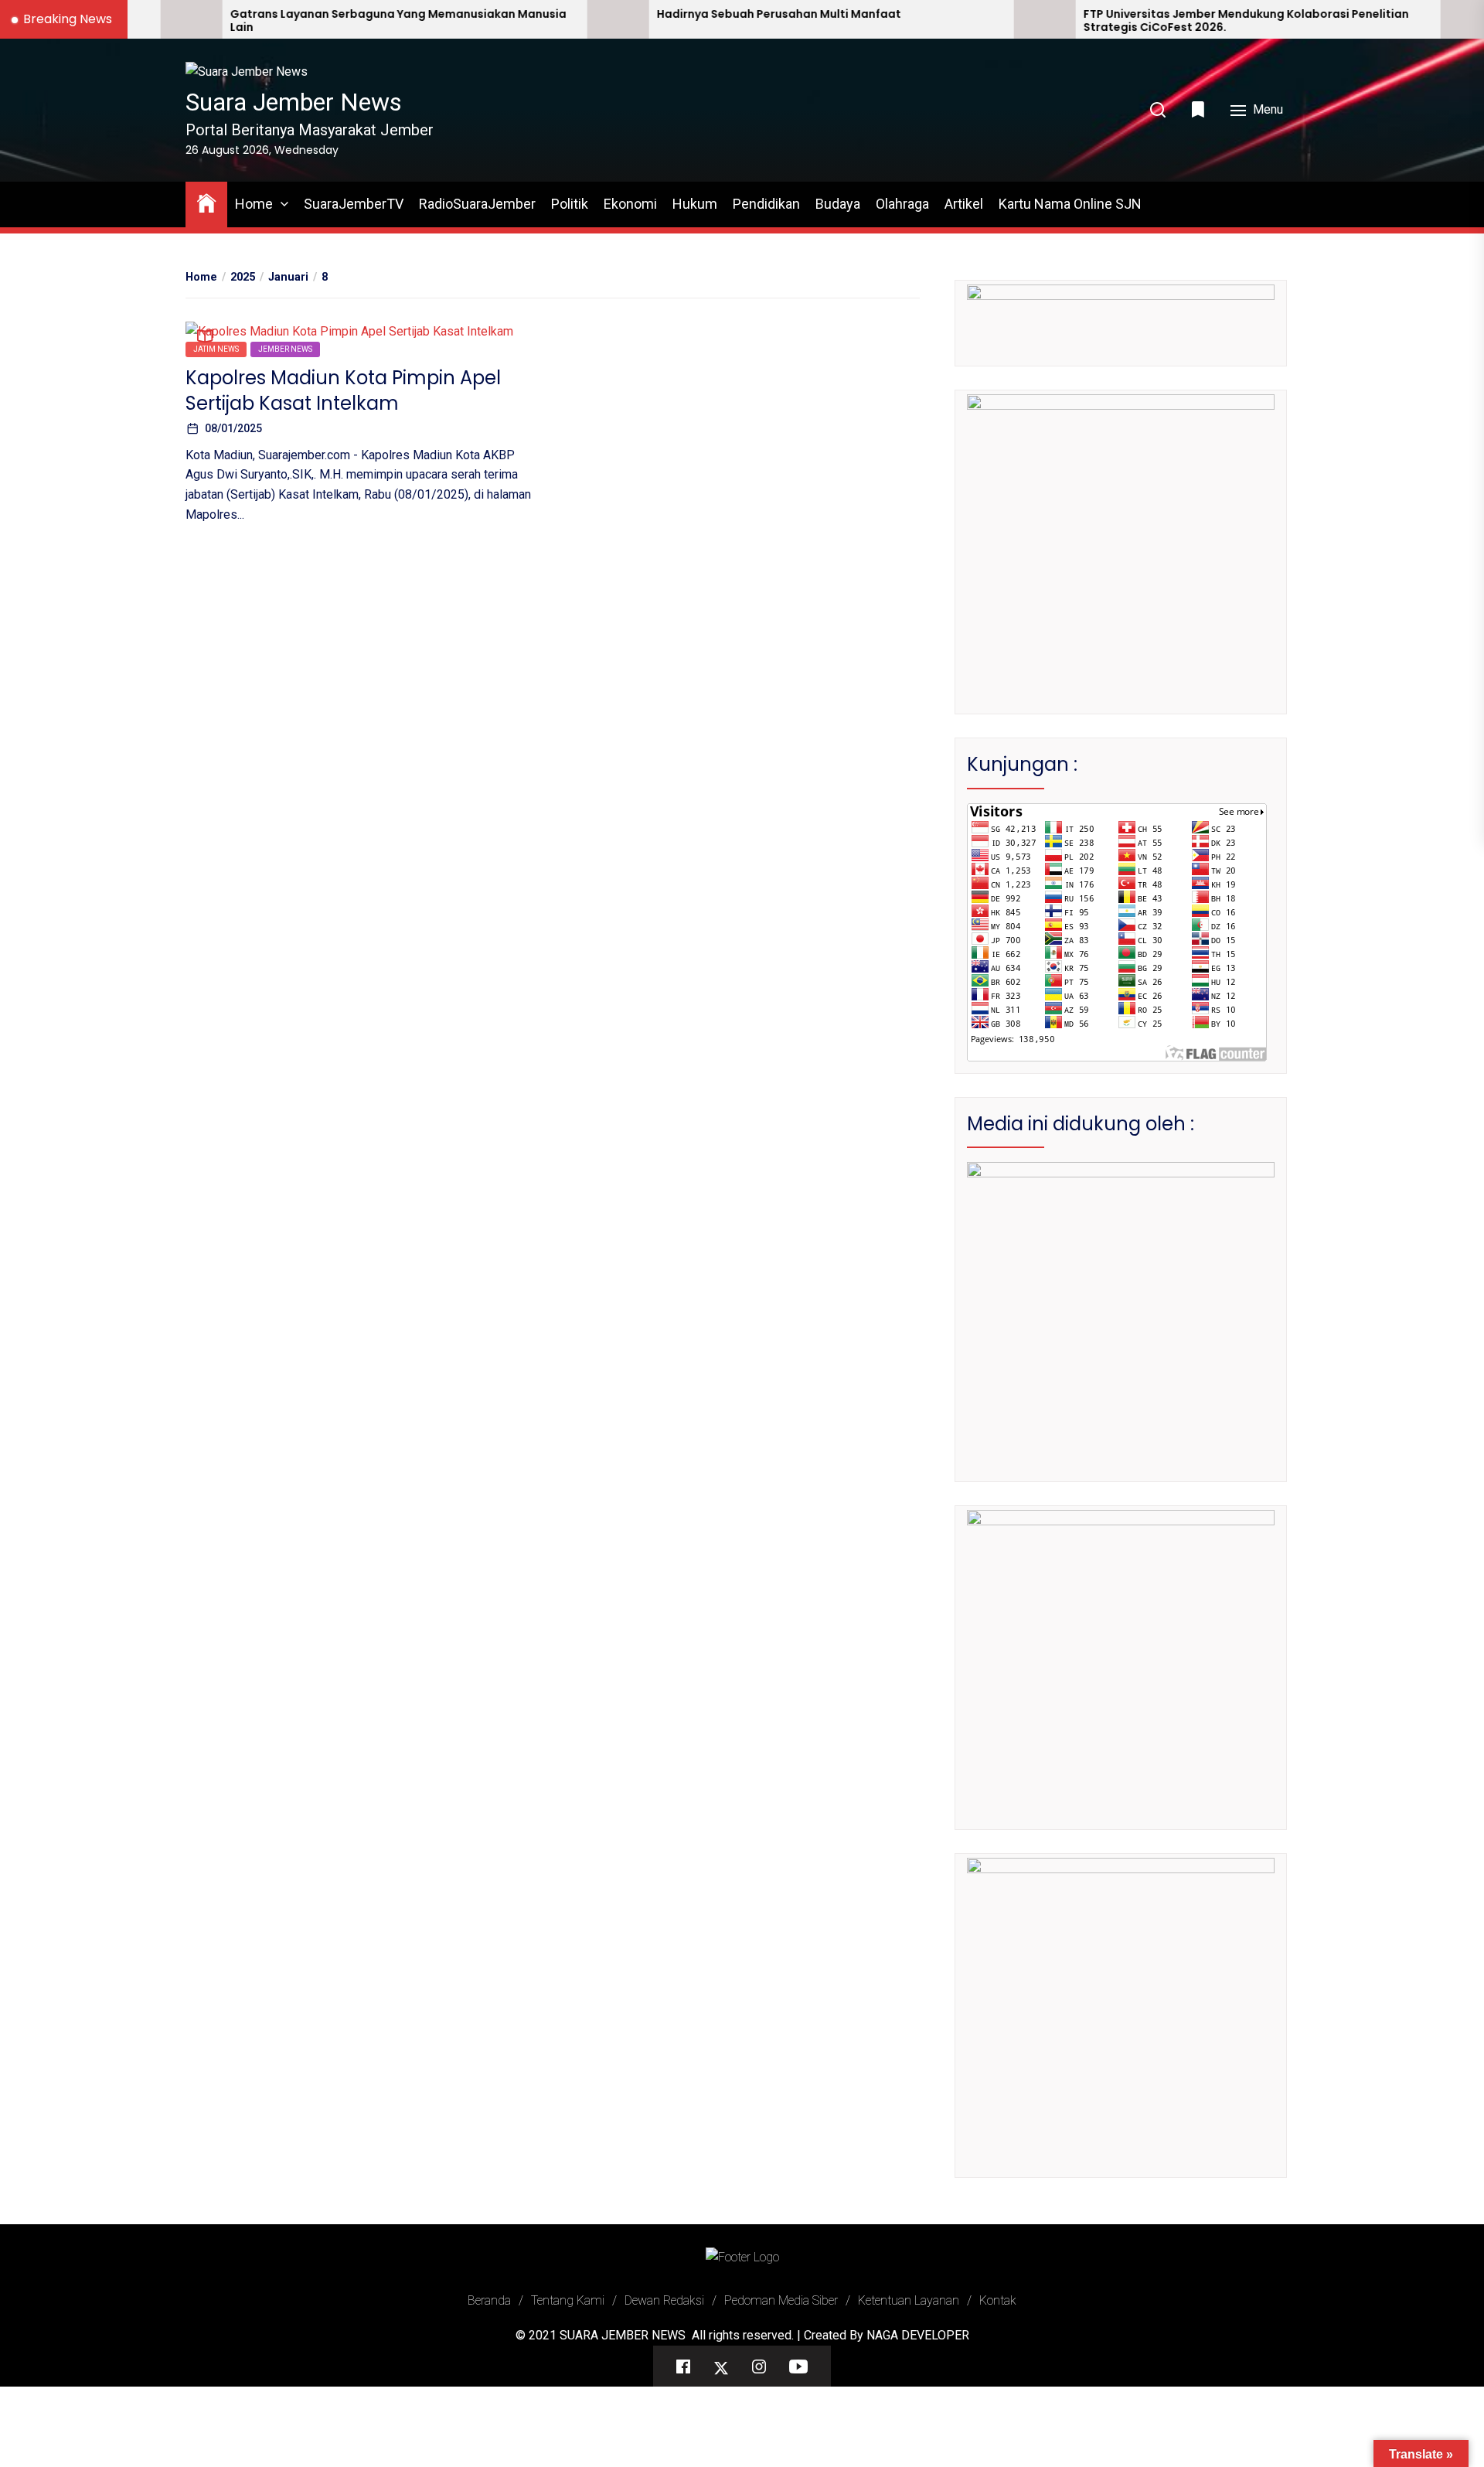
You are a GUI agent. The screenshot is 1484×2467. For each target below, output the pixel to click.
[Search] (1158, 110)
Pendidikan (766, 204)
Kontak (998, 2300)
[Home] (206, 202)
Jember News (285, 348)
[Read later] (1200, 109)
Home (254, 204)
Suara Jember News (294, 102)
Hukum (695, 204)
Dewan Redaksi (664, 2300)
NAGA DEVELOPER (918, 2335)
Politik (570, 204)
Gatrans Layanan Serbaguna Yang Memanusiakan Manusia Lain (275, 21)
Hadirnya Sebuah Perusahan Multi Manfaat (655, 14)
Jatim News (216, 348)
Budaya (838, 204)
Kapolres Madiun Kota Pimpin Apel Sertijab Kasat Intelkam (343, 390)
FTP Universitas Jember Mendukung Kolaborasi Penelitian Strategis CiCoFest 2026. (1123, 21)
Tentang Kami (568, 2300)
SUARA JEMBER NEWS (623, 2335)
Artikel (964, 204)
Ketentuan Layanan (909, 2300)
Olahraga (902, 204)
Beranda (489, 2300)
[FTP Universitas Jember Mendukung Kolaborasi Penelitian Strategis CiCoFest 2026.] (921, 19)
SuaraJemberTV (354, 204)
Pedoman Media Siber (781, 2300)
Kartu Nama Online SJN (1070, 204)
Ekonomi (630, 204)
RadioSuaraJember (477, 204)
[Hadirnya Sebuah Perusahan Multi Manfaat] (495, 19)
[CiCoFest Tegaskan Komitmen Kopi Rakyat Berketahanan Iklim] (1348, 19)
